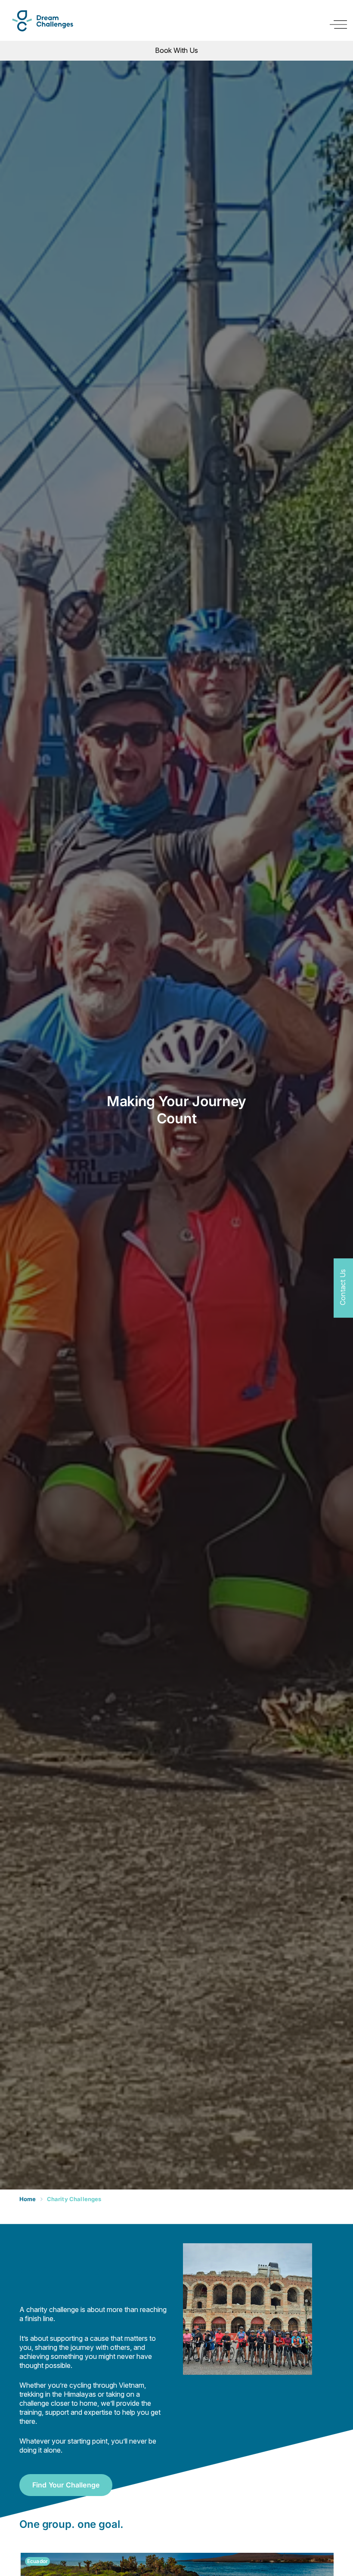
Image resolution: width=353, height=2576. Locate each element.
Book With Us (176, 50)
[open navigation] (338, 25)
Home (28, 2199)
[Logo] (43, 21)
